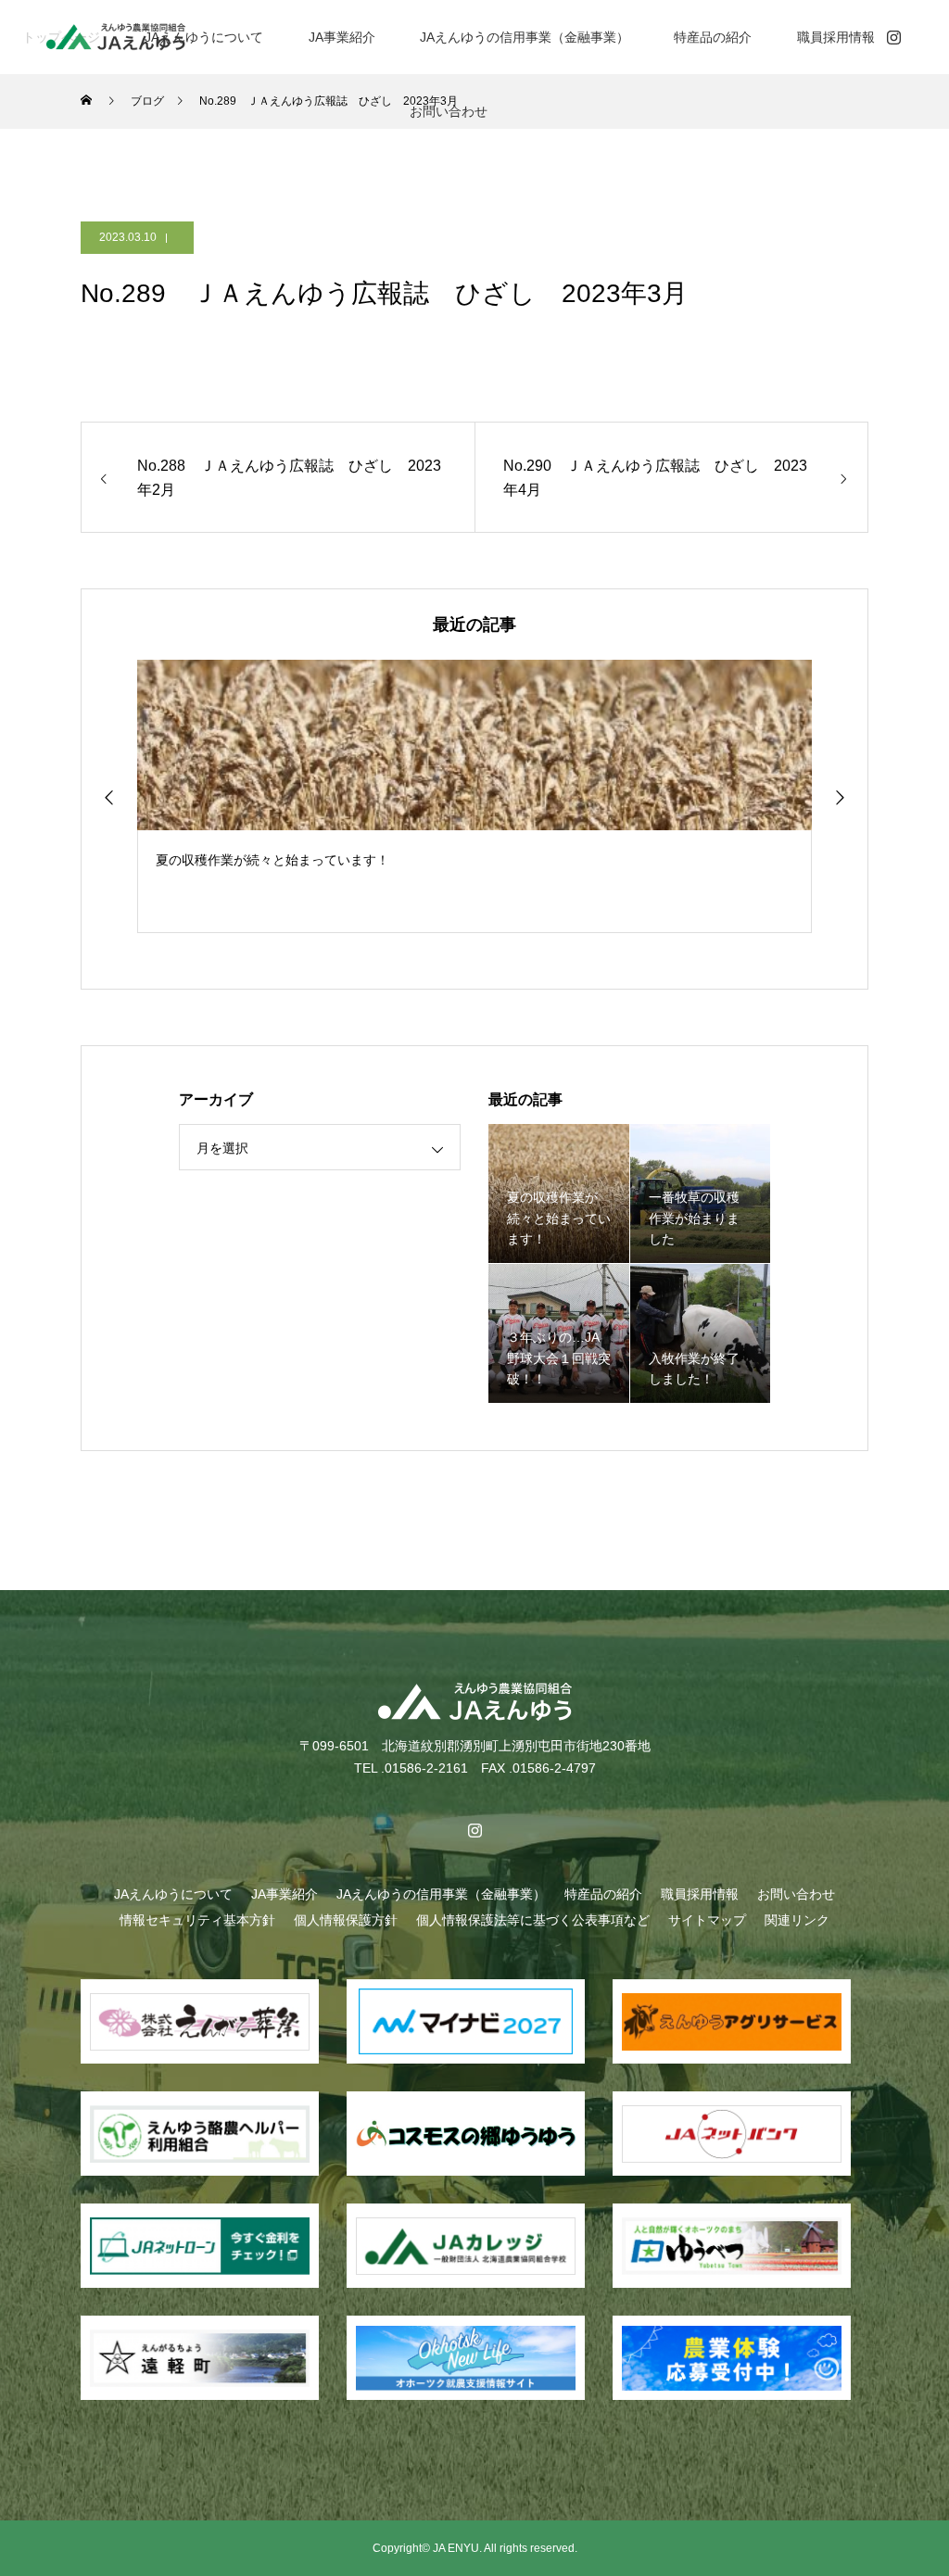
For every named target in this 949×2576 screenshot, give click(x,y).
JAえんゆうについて (204, 37)
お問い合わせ (449, 111)
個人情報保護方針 (346, 1920)
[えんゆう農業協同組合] (116, 37)
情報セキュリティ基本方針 (197, 1920)
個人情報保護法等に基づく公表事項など (533, 1920)
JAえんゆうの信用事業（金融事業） (525, 37)
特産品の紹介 (713, 37)
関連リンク (797, 1920)
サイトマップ (707, 1920)
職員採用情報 (836, 37)
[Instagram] (893, 37)
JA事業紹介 (342, 37)
